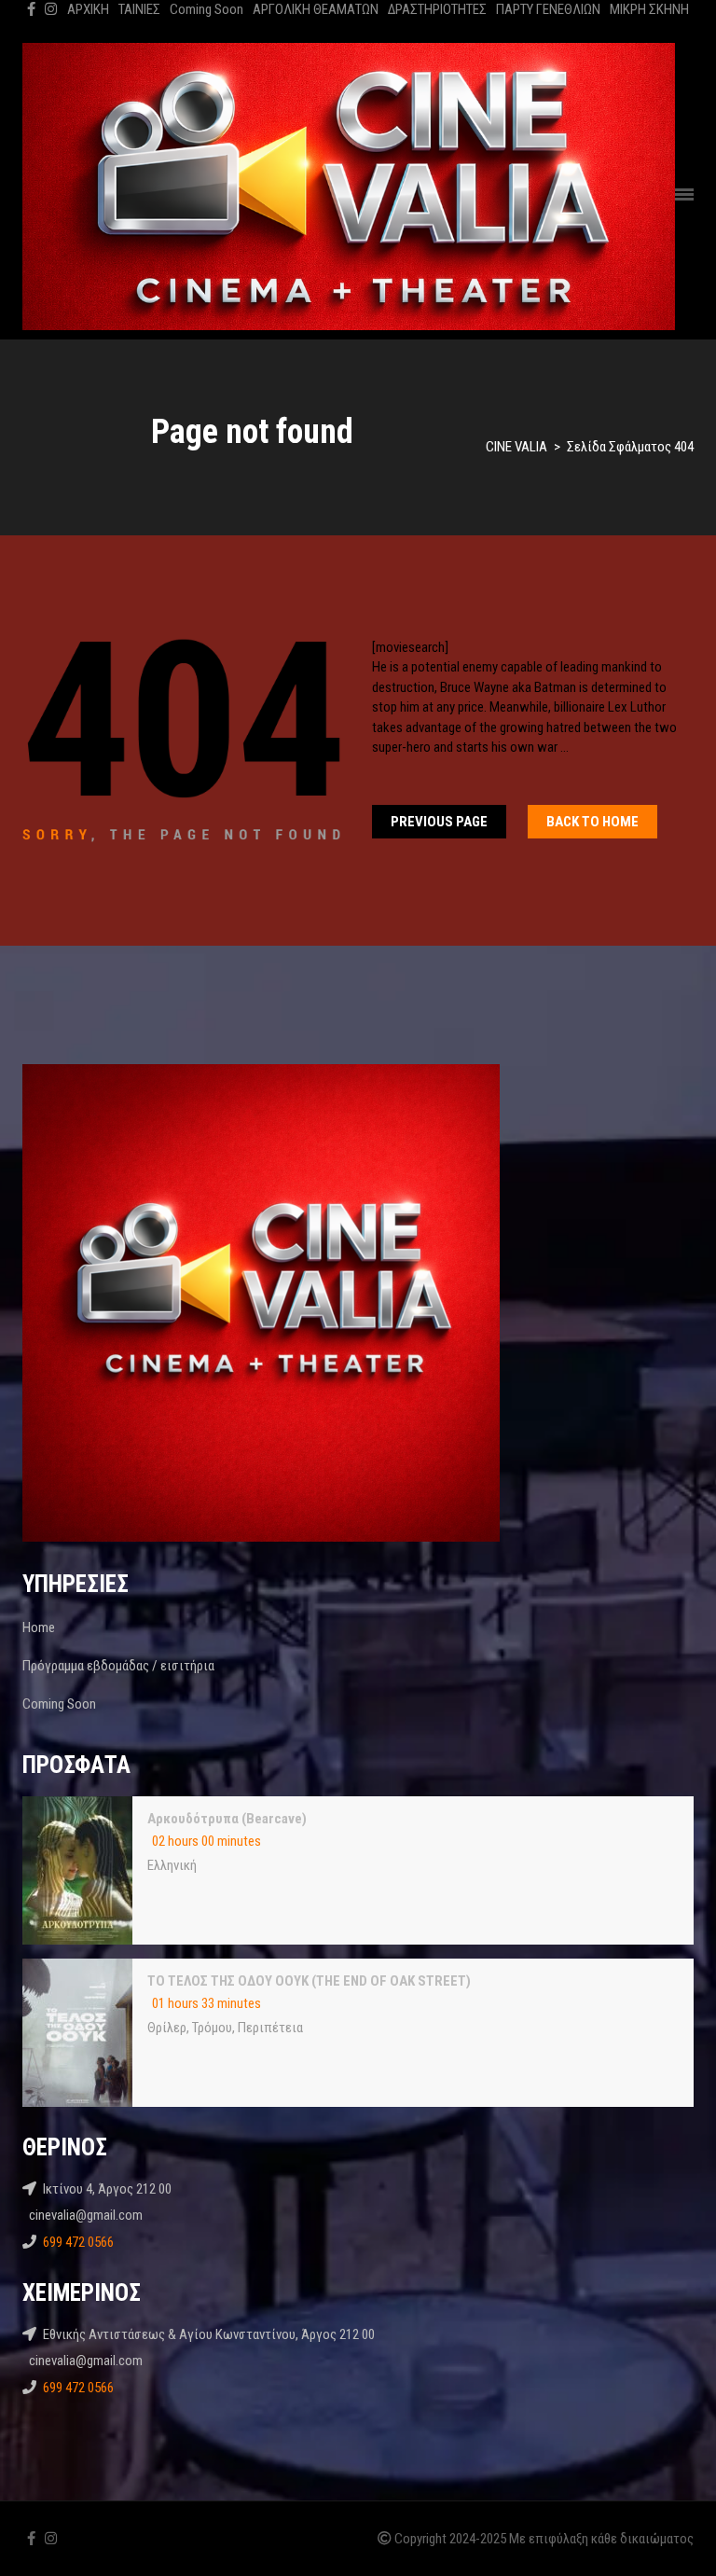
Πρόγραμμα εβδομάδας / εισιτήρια (118, 1666)
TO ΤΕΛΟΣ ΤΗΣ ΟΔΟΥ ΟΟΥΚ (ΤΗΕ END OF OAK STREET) (309, 1981)
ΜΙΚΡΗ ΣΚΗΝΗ (649, 9)
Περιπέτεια (270, 2028)
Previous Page (439, 822)
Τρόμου (212, 2028)
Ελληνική (172, 1865)
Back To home (592, 822)
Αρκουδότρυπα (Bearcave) (227, 1819)
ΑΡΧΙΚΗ (88, 9)
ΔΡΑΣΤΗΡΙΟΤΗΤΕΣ (437, 9)
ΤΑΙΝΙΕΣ (139, 9)
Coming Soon (207, 9)
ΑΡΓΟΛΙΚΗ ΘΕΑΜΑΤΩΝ (316, 9)
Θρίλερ (167, 2028)
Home (39, 1627)
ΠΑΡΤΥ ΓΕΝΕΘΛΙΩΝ (548, 9)
